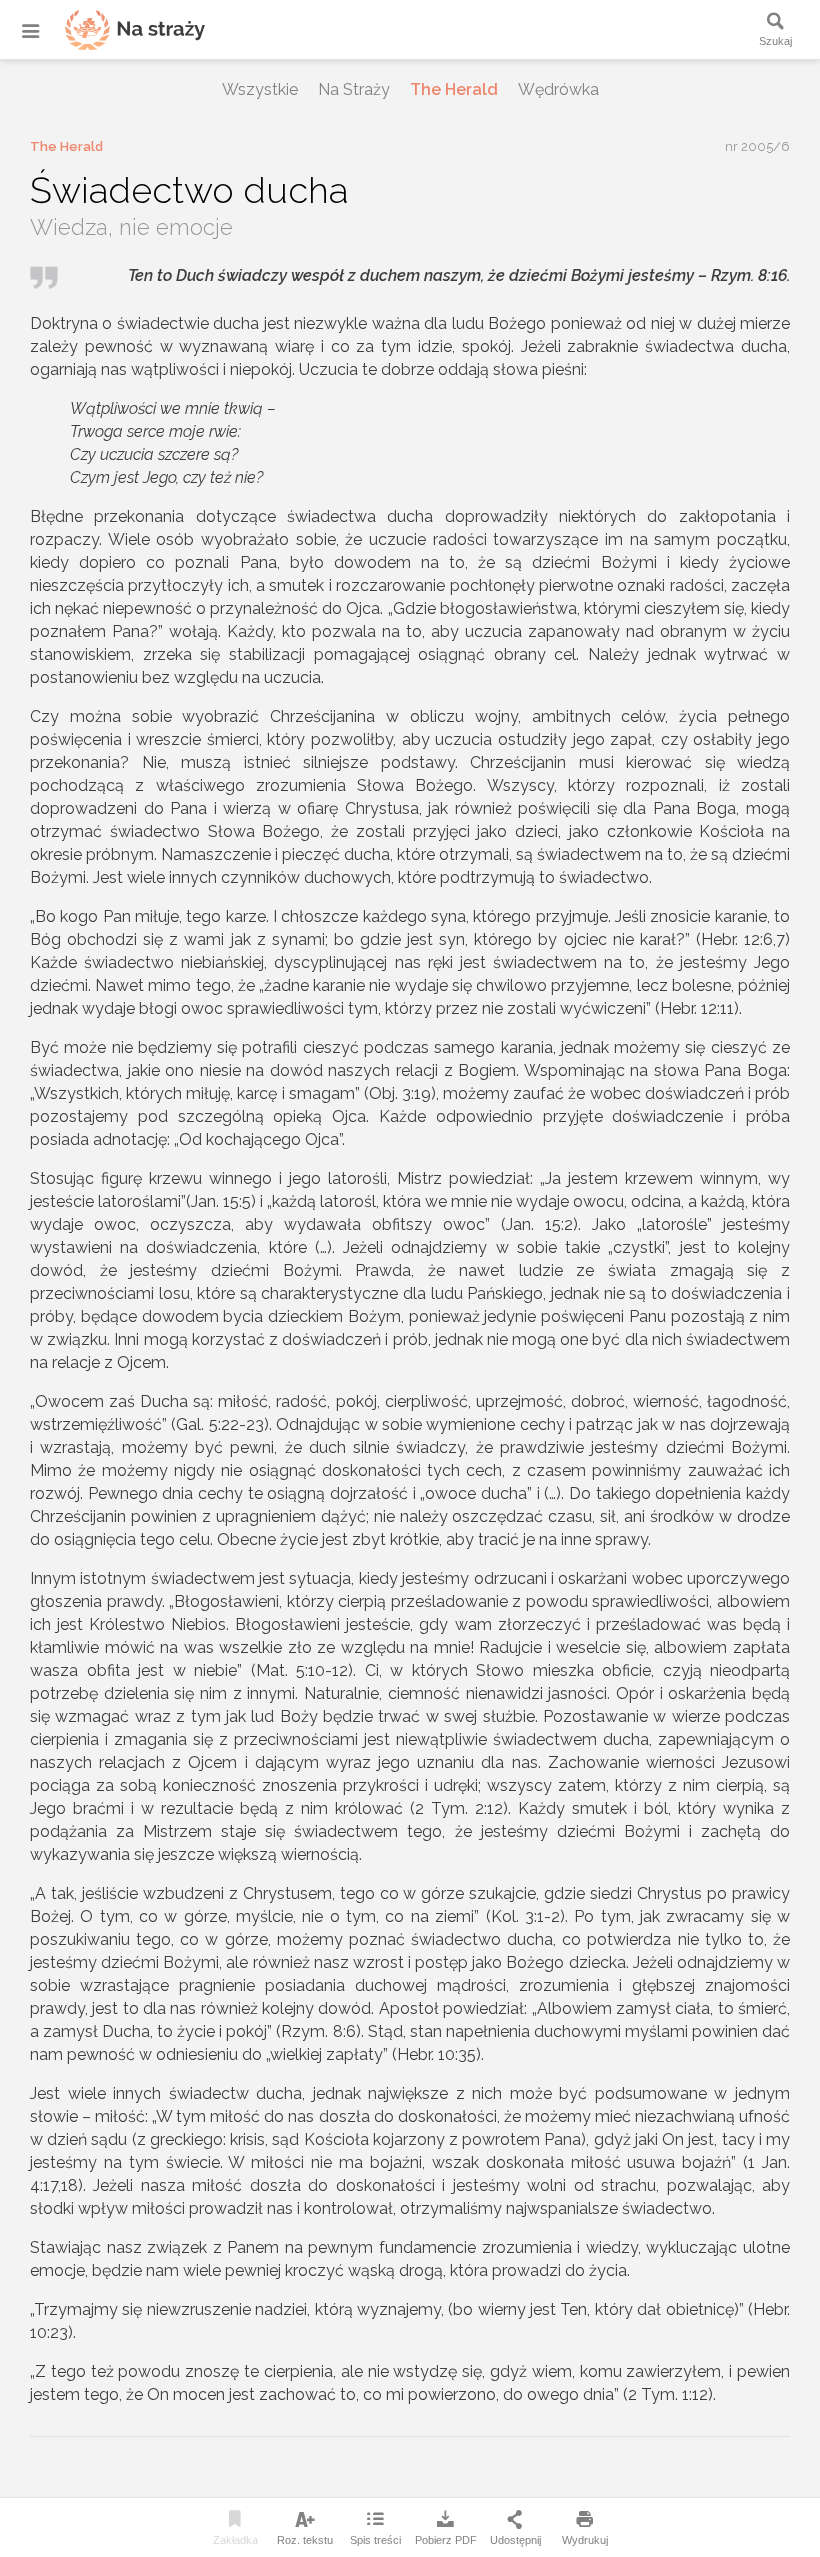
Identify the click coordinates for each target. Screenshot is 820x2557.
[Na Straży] (110, 29)
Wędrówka (558, 89)
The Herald (454, 89)
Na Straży (354, 89)
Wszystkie (260, 89)
